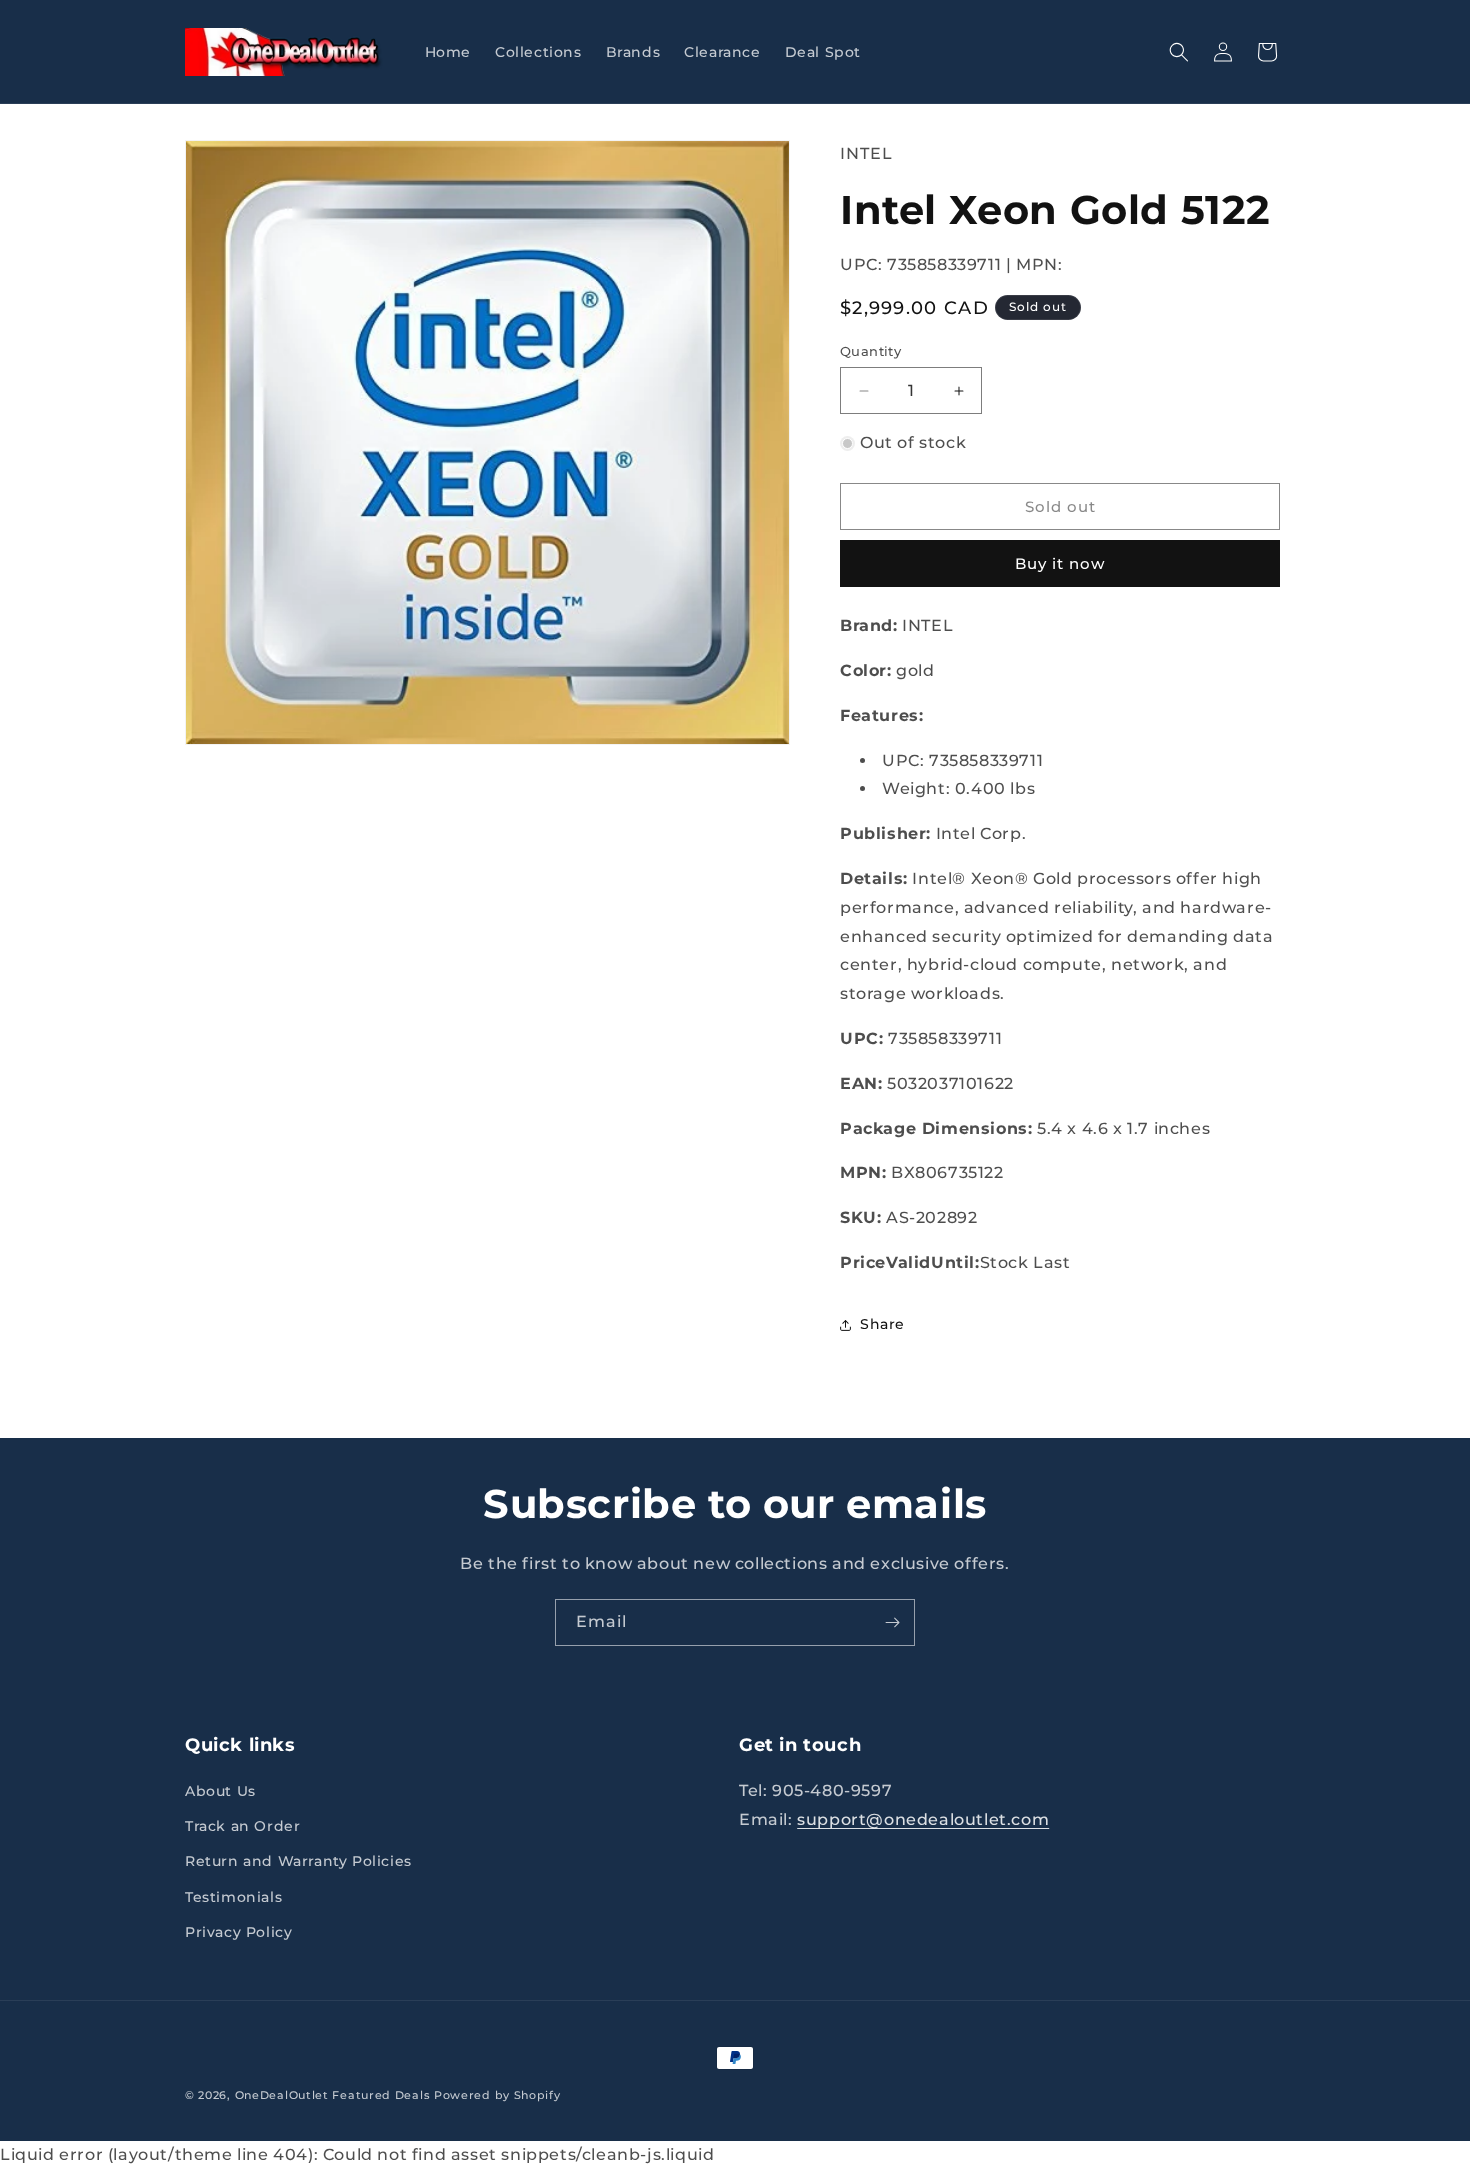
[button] (1179, 52)
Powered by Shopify (497, 2095)
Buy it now (1060, 563)
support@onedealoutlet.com (923, 1819)
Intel (866, 153)
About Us (220, 1791)
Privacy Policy (238, 1932)
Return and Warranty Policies (298, 1861)
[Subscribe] (892, 1622)
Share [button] (882, 1324)
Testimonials (233, 1897)
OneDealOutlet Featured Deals (333, 2095)
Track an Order (242, 1826)
